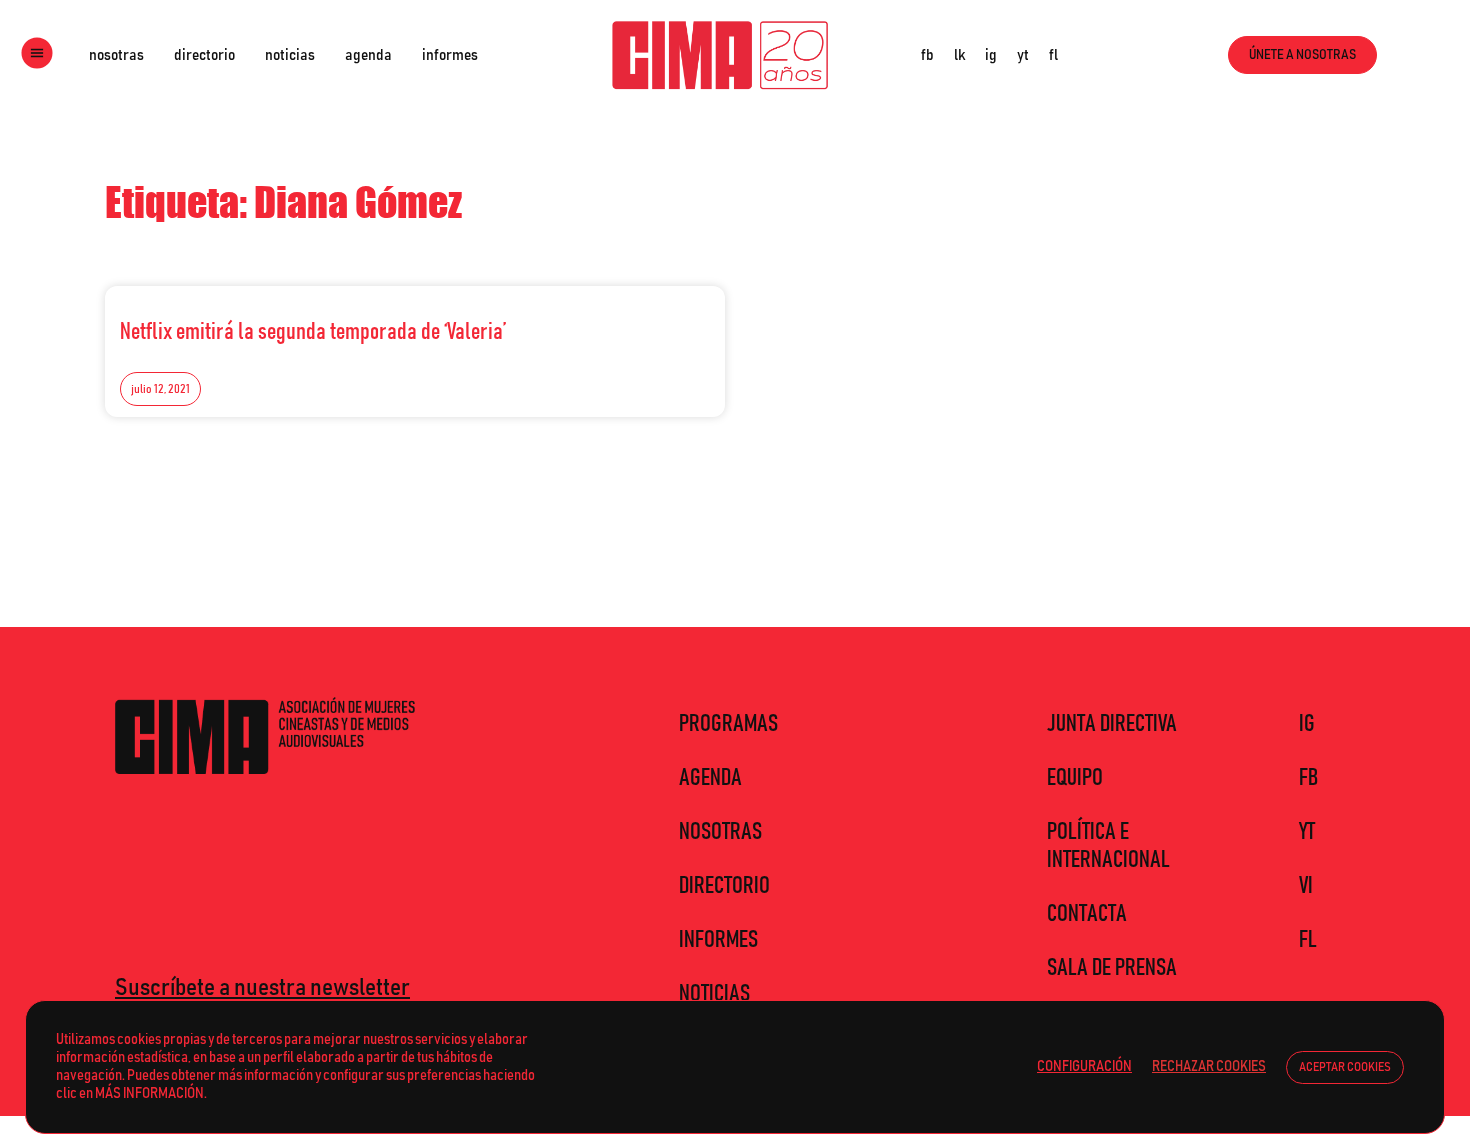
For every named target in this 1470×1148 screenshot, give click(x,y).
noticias (290, 55)
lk (959, 55)
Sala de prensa (1112, 968)
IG (1307, 724)
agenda (368, 55)
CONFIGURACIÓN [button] (1084, 1066)
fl (1053, 55)
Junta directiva (1112, 724)
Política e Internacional (1108, 846)
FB (1308, 778)
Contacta (1087, 914)
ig (991, 55)
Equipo (1075, 778)
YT (1307, 832)
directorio (204, 55)
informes (450, 55)
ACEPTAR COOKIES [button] (1345, 1067)
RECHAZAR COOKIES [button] (1209, 1066)
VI (1306, 886)
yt (1023, 55)
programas (728, 724)
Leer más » (666, 326)
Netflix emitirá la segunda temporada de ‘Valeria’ (313, 332)
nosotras (116, 55)
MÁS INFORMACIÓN (149, 1093)
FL (1308, 940)
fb (927, 55)
